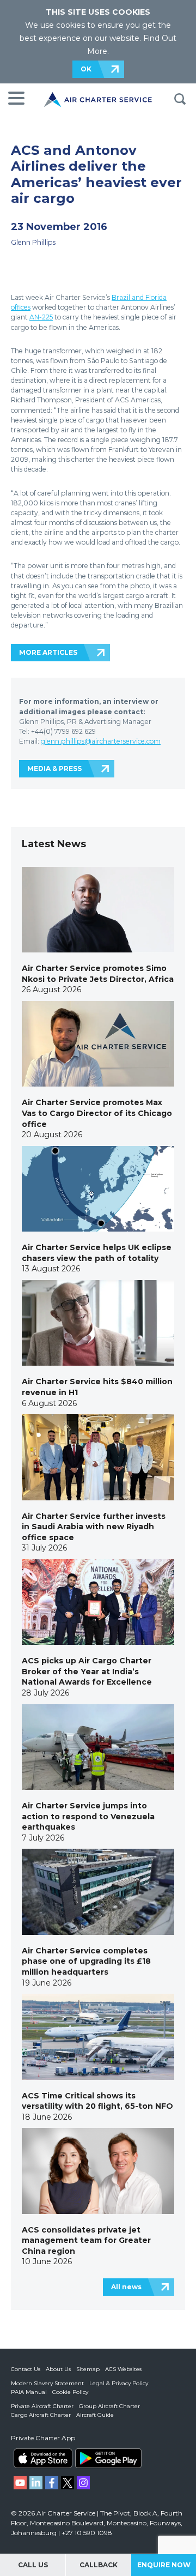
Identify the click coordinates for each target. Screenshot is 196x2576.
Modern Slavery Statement (47, 2383)
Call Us (33, 2565)
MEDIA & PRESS (54, 768)
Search (180, 99)
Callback (99, 2565)
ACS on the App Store (43, 2458)
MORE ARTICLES (48, 652)
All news (126, 2287)
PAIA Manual (29, 2392)
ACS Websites (123, 2369)
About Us (58, 2369)
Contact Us (26, 2369)
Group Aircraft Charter (109, 2406)
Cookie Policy (70, 2392)
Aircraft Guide (95, 2415)
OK (86, 69)
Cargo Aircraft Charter (41, 2415)
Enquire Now (164, 2565)
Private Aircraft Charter (42, 2406)
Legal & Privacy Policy (119, 2383)
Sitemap (88, 2369)
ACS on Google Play (108, 2458)
